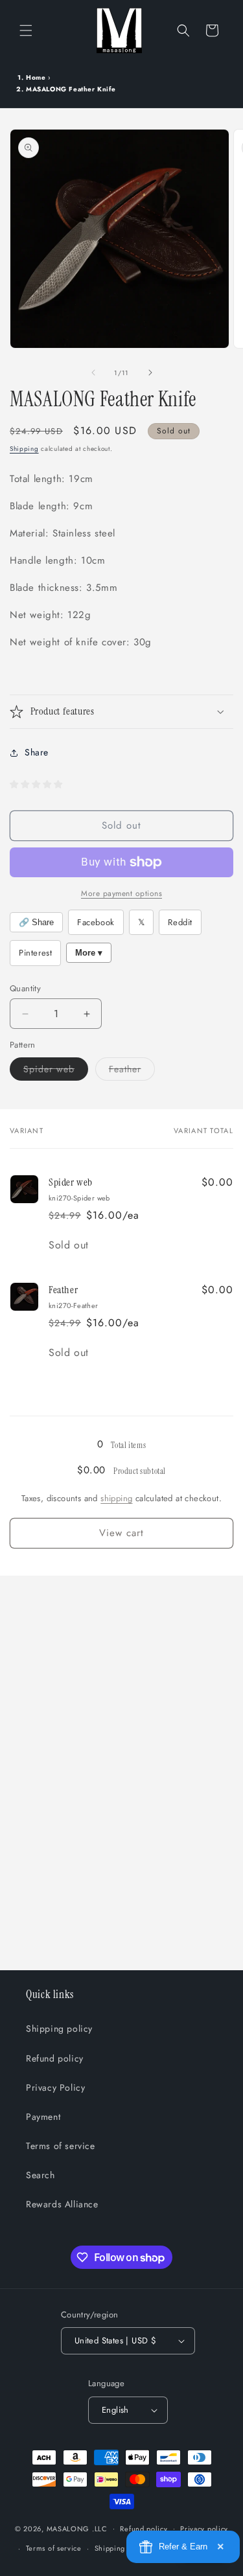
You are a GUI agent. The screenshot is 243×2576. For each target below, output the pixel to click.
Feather (132, 1071)
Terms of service (61, 2146)
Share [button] (37, 752)
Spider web (56, 1071)
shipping (116, 1498)
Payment (43, 2117)
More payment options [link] (121, 893)
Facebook (96, 922)
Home (36, 77)
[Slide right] (150, 373)
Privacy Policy (55, 2087)
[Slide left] (93, 373)
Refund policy (55, 2058)
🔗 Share (36, 922)
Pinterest (35, 953)
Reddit (180, 922)
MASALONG (68, 2528)
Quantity (25, 988)
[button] (26, 30)
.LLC (100, 2528)
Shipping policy (59, 2029)
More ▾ (89, 953)
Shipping (24, 449)
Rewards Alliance (62, 2204)
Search (40, 2175)
